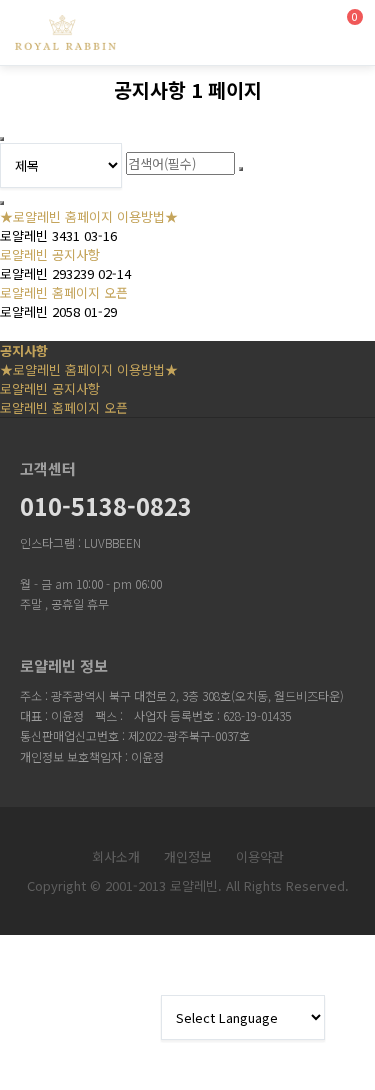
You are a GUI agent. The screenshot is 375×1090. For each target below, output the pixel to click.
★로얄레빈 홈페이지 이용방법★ (89, 216)
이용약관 (260, 856)
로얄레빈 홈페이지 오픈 (64, 292)
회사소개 (116, 856)
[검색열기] (296, 27)
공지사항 (24, 350)
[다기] (2, 203)
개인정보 (188, 856)
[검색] (241, 169)
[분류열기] (252, 27)
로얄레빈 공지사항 (50, 254)
